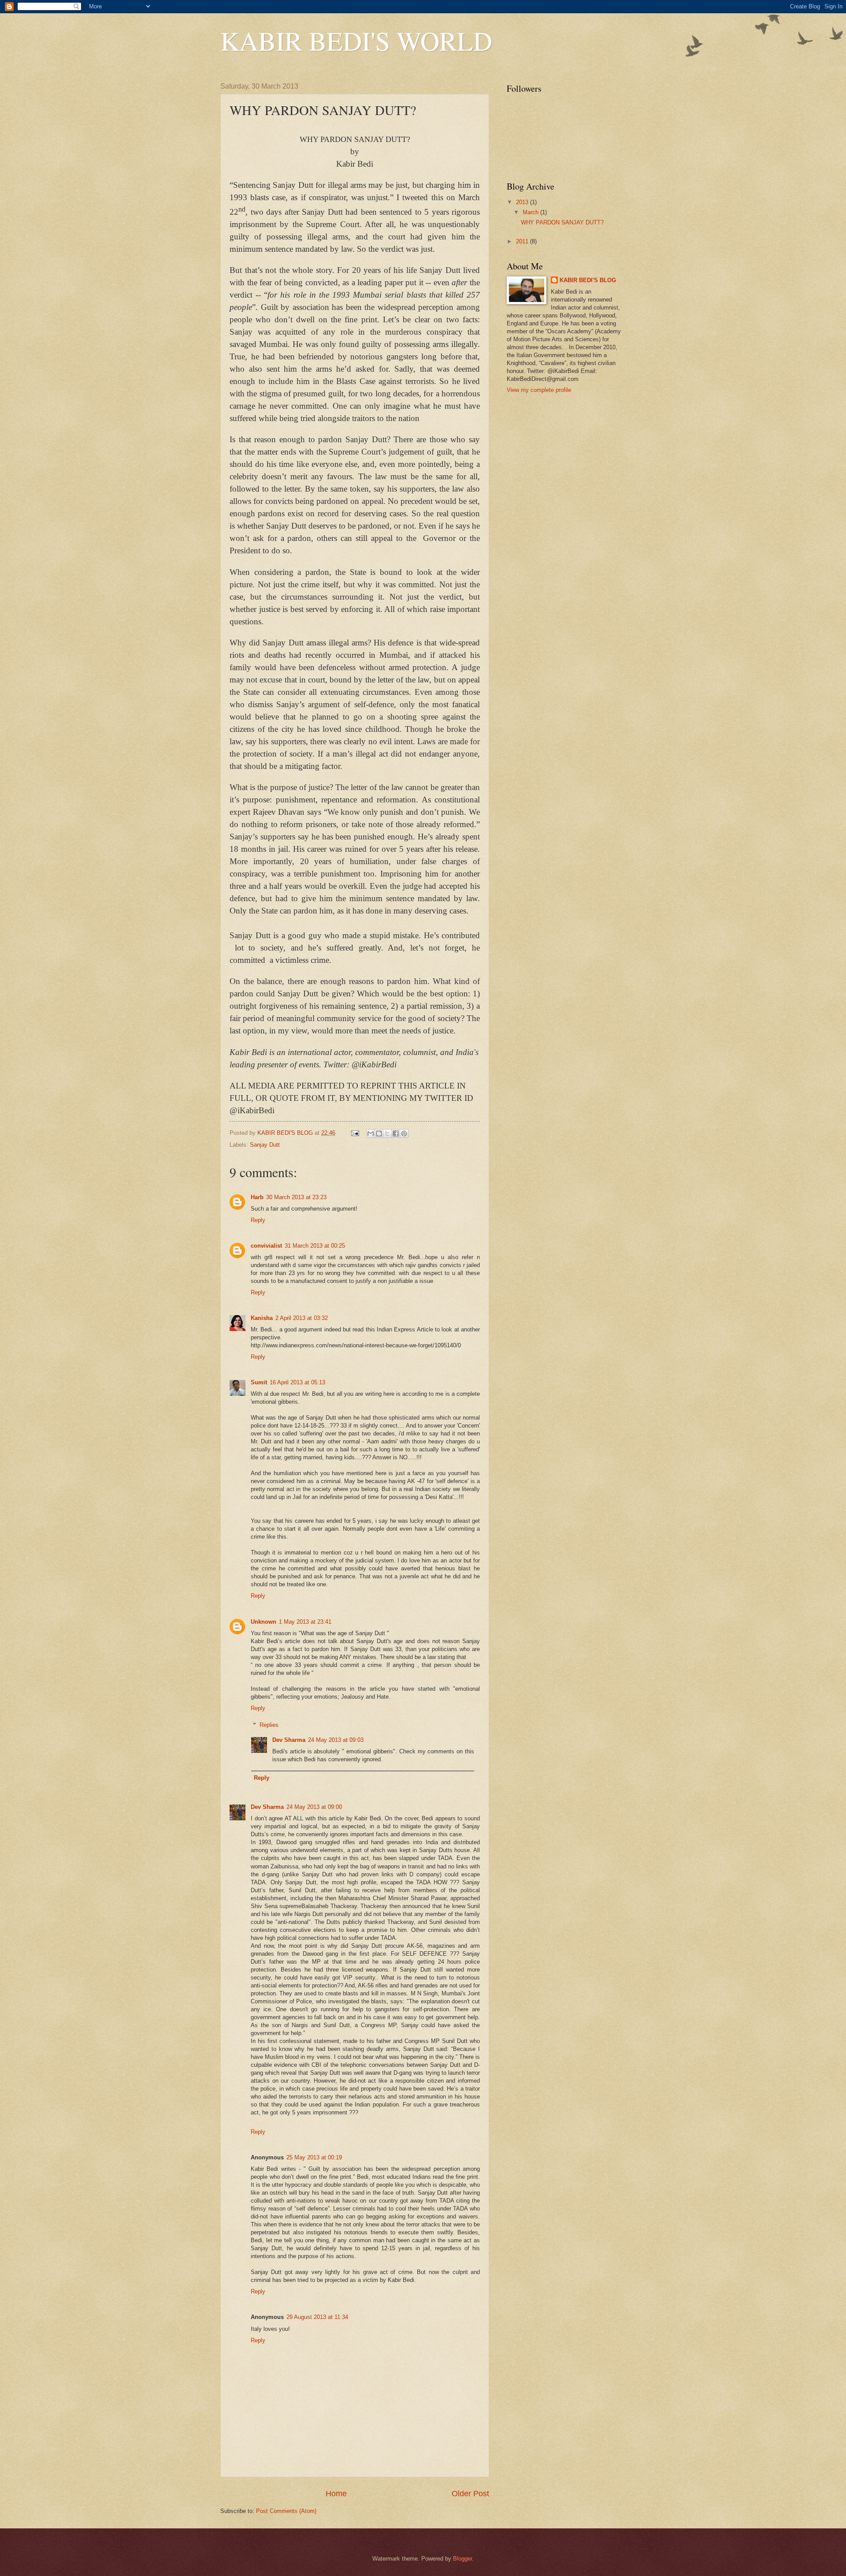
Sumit (259, 1382)
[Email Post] (355, 1133)
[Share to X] (387, 1133)
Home (336, 2494)
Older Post (470, 2494)
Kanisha (262, 1318)
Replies (269, 1725)
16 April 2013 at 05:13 (297, 1382)
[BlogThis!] (379, 1133)
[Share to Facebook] (396, 1133)
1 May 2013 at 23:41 (305, 1622)
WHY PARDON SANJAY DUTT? (562, 222)
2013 (523, 202)
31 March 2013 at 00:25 (315, 1246)
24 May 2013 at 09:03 (336, 1740)
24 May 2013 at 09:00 (314, 1807)
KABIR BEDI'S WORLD (356, 41)
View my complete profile (539, 390)
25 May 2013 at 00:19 (314, 2157)
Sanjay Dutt (265, 1145)
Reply (258, 1220)
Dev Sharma (289, 1740)
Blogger (462, 2559)
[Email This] (371, 1133)
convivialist (266, 1246)
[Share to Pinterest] (404, 1133)
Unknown (263, 1622)
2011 (523, 241)
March (531, 212)
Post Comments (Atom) (286, 2511)
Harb (257, 1197)
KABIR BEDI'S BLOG (588, 280)
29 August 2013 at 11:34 (317, 2317)
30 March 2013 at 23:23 (296, 1197)
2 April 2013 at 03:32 (302, 1318)
